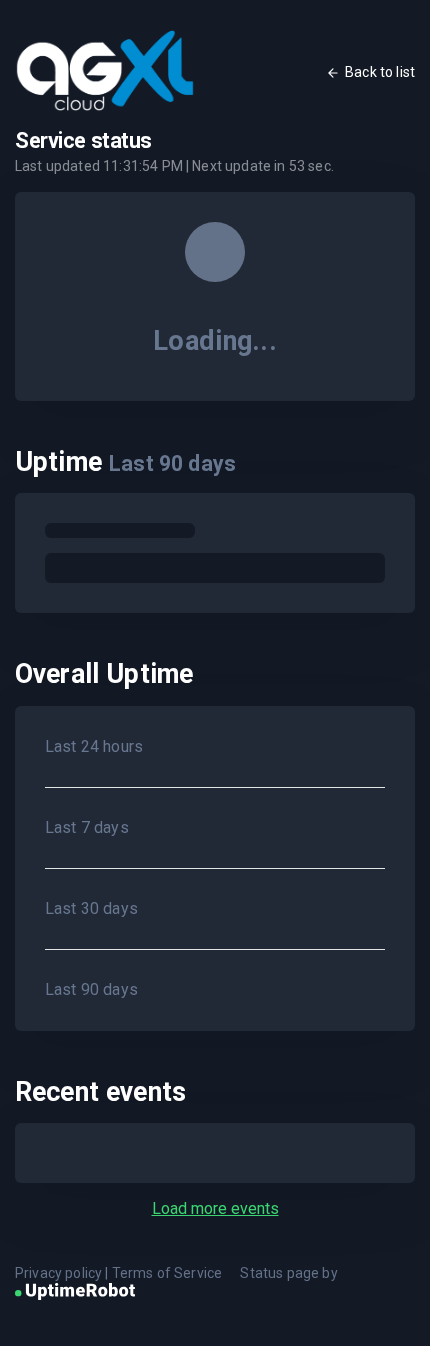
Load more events (215, 1209)
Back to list (380, 72)
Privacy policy (58, 1273)
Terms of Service (167, 1273)
